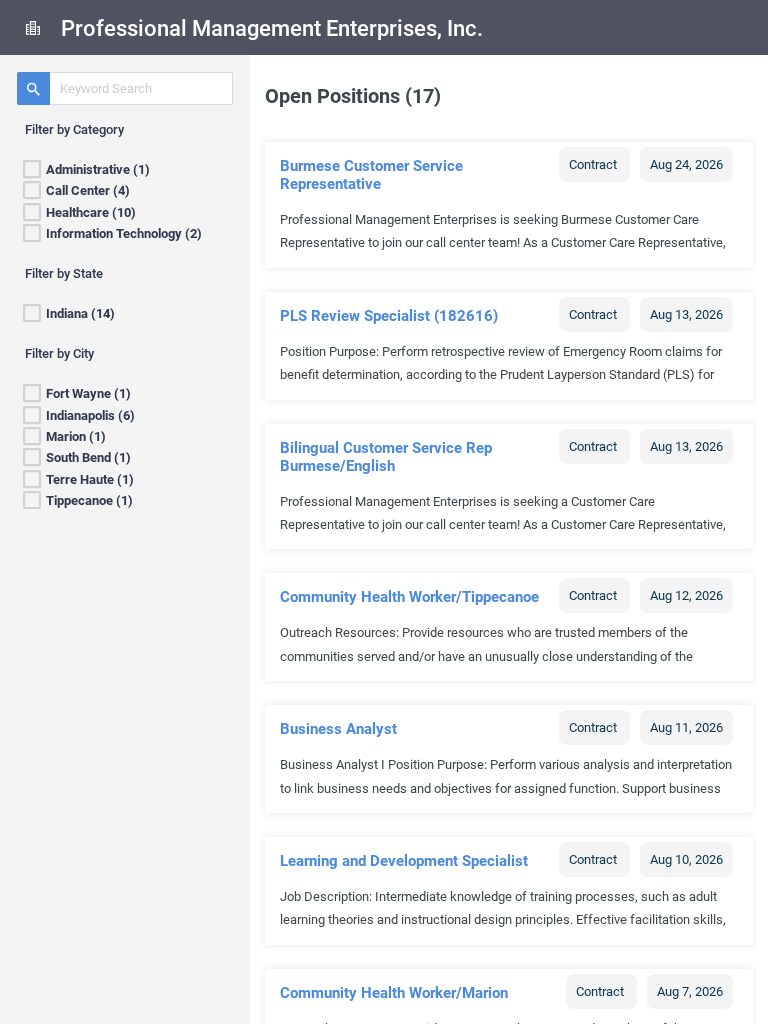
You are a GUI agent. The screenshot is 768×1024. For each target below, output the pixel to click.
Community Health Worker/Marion (394, 993)
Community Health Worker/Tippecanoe (409, 597)
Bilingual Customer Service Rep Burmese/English (386, 457)
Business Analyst (338, 729)
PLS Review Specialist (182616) (389, 316)
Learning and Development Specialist (404, 861)
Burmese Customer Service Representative (371, 175)
